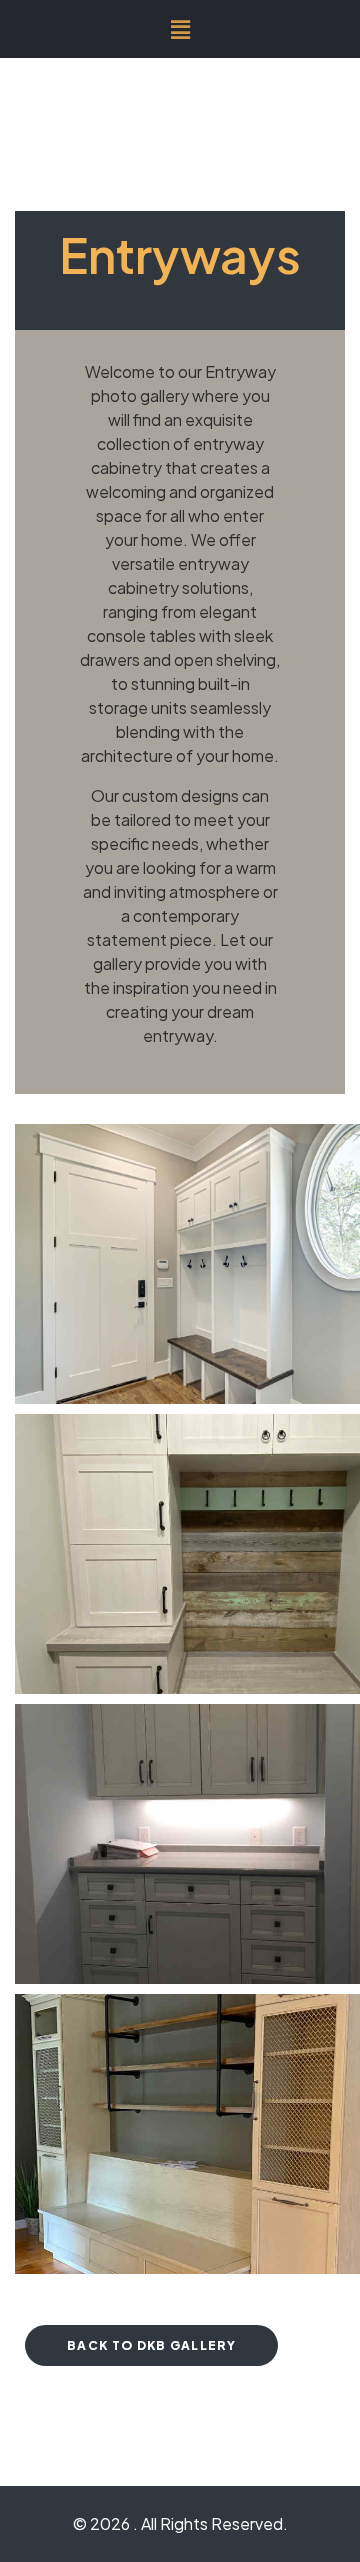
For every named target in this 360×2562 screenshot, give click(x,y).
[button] (180, 29)
